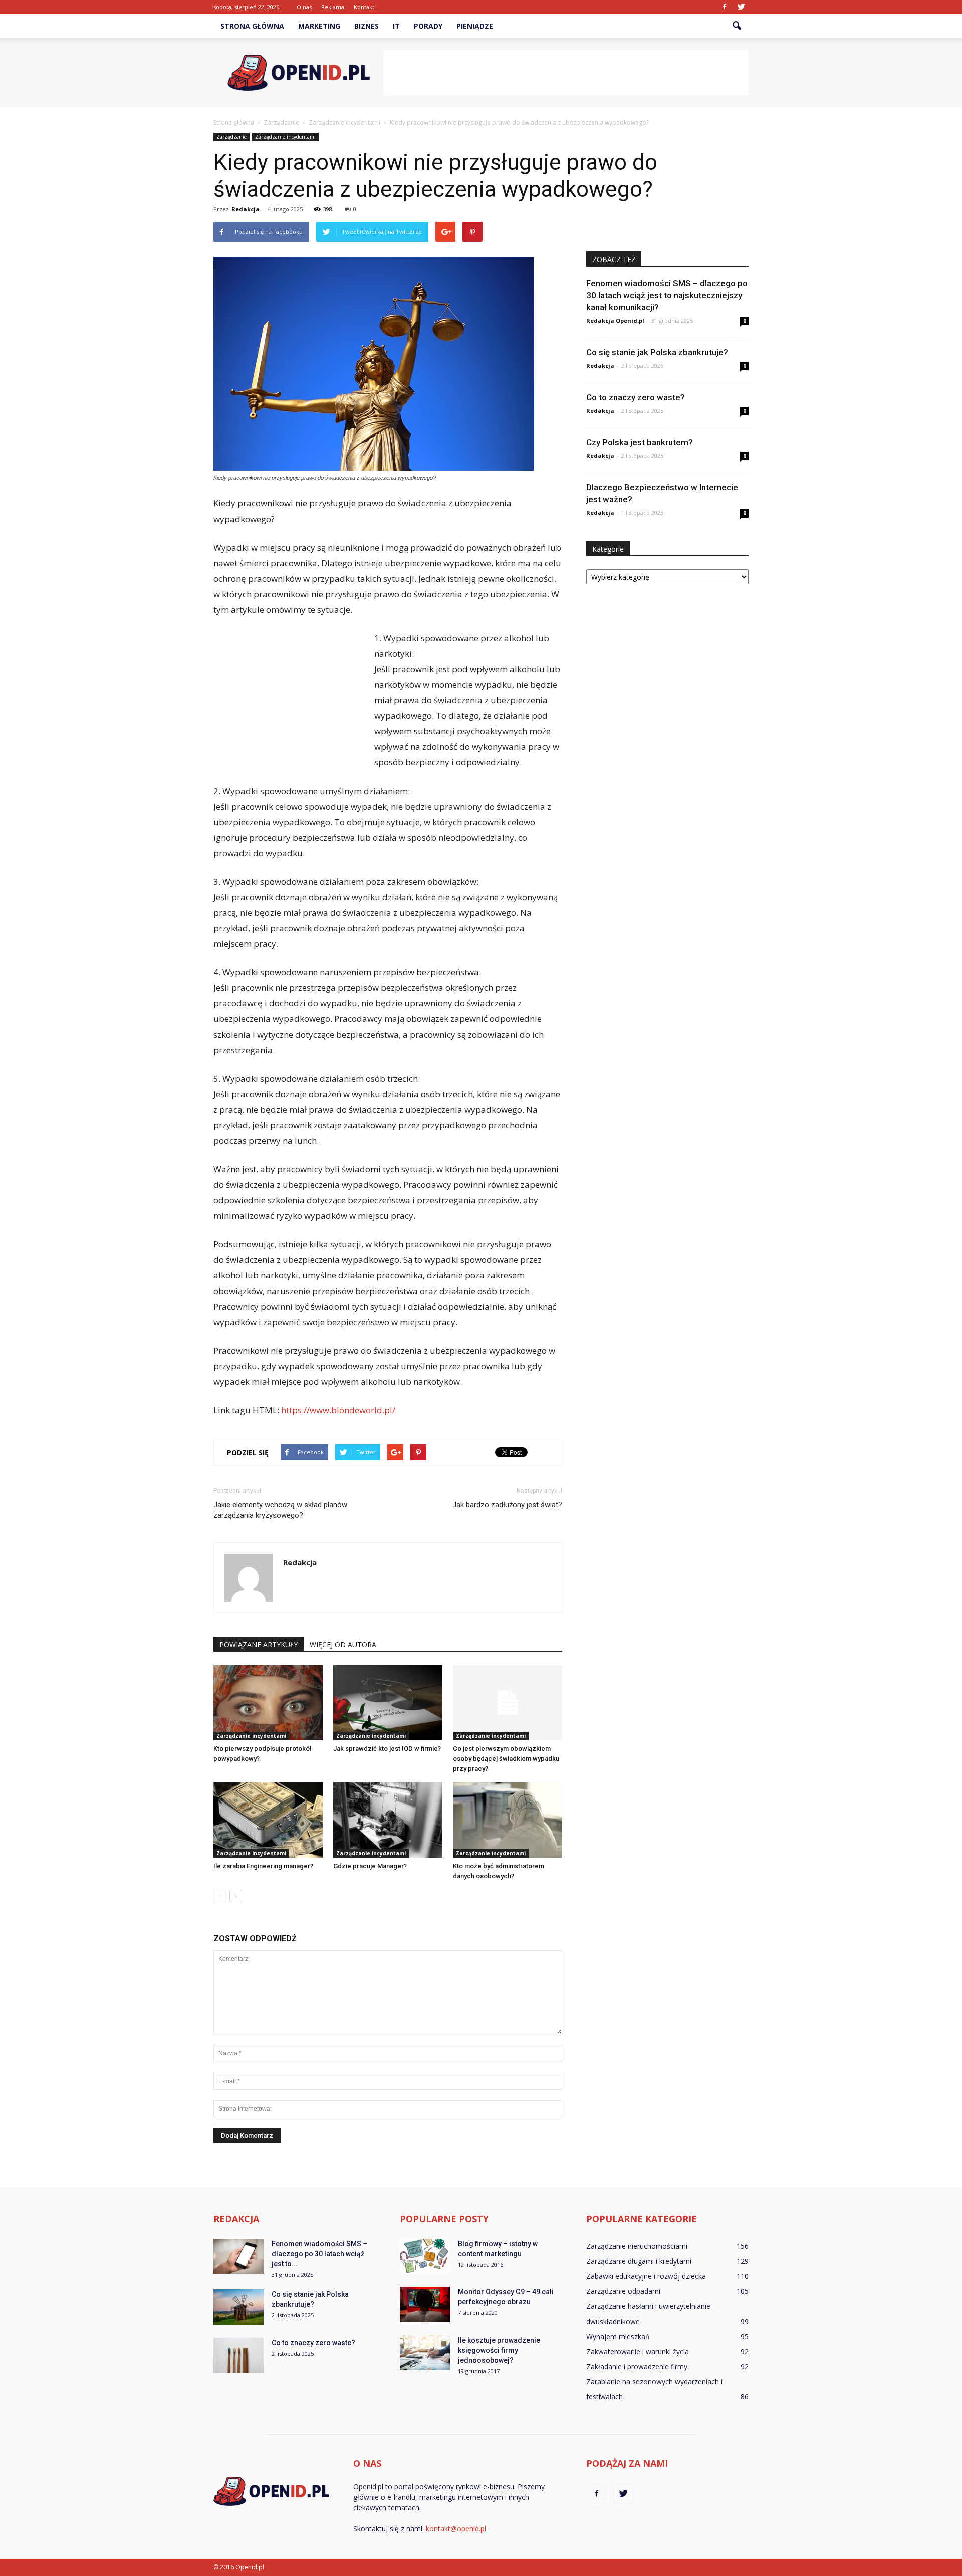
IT (396, 26)
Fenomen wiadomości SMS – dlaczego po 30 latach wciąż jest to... (319, 2254)
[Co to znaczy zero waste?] (238, 2355)
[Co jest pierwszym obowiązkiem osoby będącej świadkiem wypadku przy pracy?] (508, 1703)
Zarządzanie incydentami (285, 137)
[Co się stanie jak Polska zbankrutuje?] (238, 2307)
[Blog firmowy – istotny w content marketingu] (425, 2256)
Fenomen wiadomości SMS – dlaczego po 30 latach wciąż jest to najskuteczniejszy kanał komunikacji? (667, 295)
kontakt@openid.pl (456, 2529)
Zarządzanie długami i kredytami (639, 2261)
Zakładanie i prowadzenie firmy (637, 2366)
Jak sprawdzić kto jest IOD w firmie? (387, 1749)
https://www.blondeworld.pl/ (338, 1410)
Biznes (367, 26)
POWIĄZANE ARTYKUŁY (259, 1644)
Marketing (319, 26)
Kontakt (364, 7)
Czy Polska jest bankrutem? (640, 442)
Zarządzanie (231, 137)
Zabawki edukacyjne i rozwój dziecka (646, 2276)
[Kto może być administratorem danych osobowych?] (508, 1820)
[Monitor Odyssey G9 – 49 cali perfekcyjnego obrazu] (425, 2304)
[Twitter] (741, 7)
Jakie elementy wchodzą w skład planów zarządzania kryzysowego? (280, 1510)
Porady (428, 26)
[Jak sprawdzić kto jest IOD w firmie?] (388, 1703)
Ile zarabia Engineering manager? (263, 1866)
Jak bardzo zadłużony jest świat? (507, 1505)
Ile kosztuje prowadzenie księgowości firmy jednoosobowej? (499, 2350)
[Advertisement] (566, 73)
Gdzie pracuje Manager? (370, 1866)
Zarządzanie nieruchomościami (637, 2246)
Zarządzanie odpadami (623, 2291)
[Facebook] (725, 7)
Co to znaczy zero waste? (636, 397)
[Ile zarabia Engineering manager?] (268, 1820)
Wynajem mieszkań (618, 2336)
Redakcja (246, 209)
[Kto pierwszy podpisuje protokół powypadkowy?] (268, 1703)
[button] (737, 26)
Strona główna (252, 26)
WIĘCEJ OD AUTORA (343, 1644)
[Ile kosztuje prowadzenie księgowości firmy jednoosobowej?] (425, 2353)
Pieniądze (475, 26)
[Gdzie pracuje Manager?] (388, 1820)
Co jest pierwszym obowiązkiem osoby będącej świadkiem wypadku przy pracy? (506, 1759)
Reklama (333, 7)
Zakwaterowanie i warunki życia (638, 2351)
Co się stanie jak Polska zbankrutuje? (657, 352)
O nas (304, 7)
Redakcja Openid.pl (615, 320)
